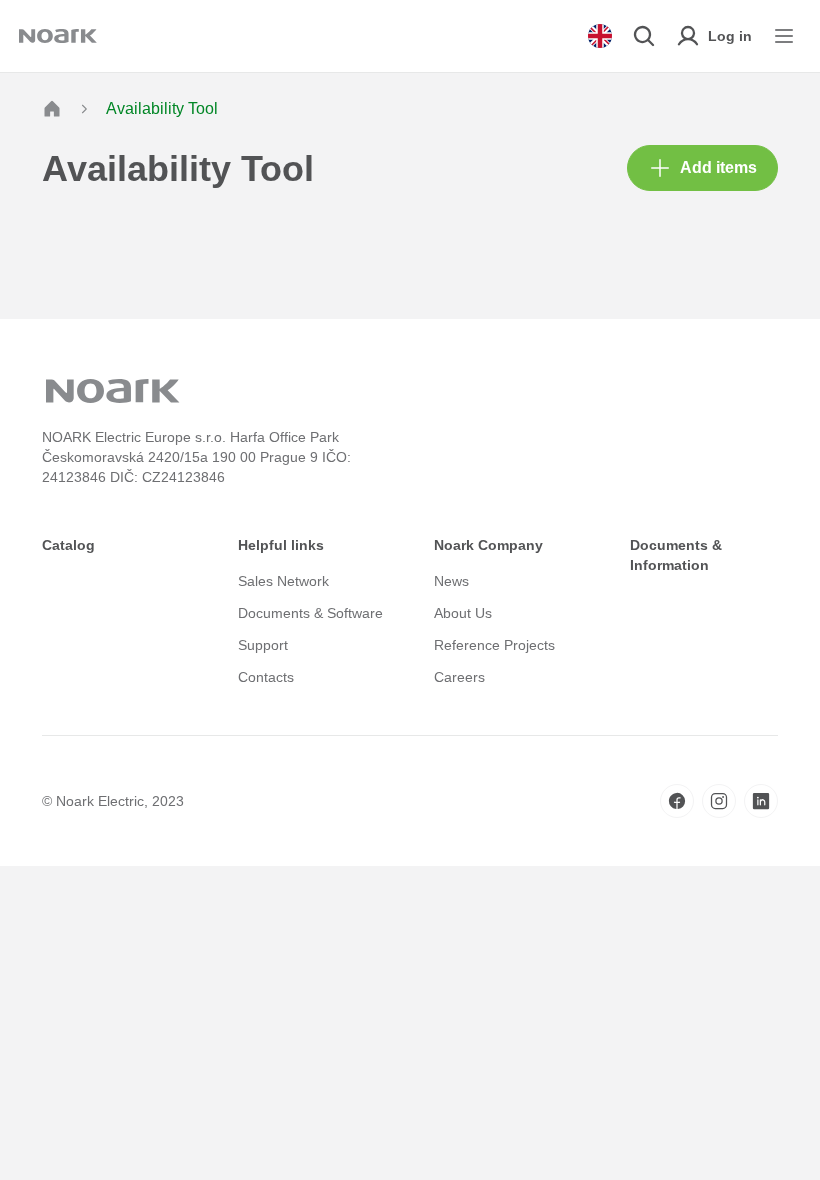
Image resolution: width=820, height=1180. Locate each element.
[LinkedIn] (761, 801)
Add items (718, 167)
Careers (459, 677)
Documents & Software (310, 613)
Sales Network (283, 581)
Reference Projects (494, 645)
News (451, 581)
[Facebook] (677, 801)
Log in (730, 36)
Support (263, 645)
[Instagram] (719, 801)
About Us (463, 613)
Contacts (266, 677)
